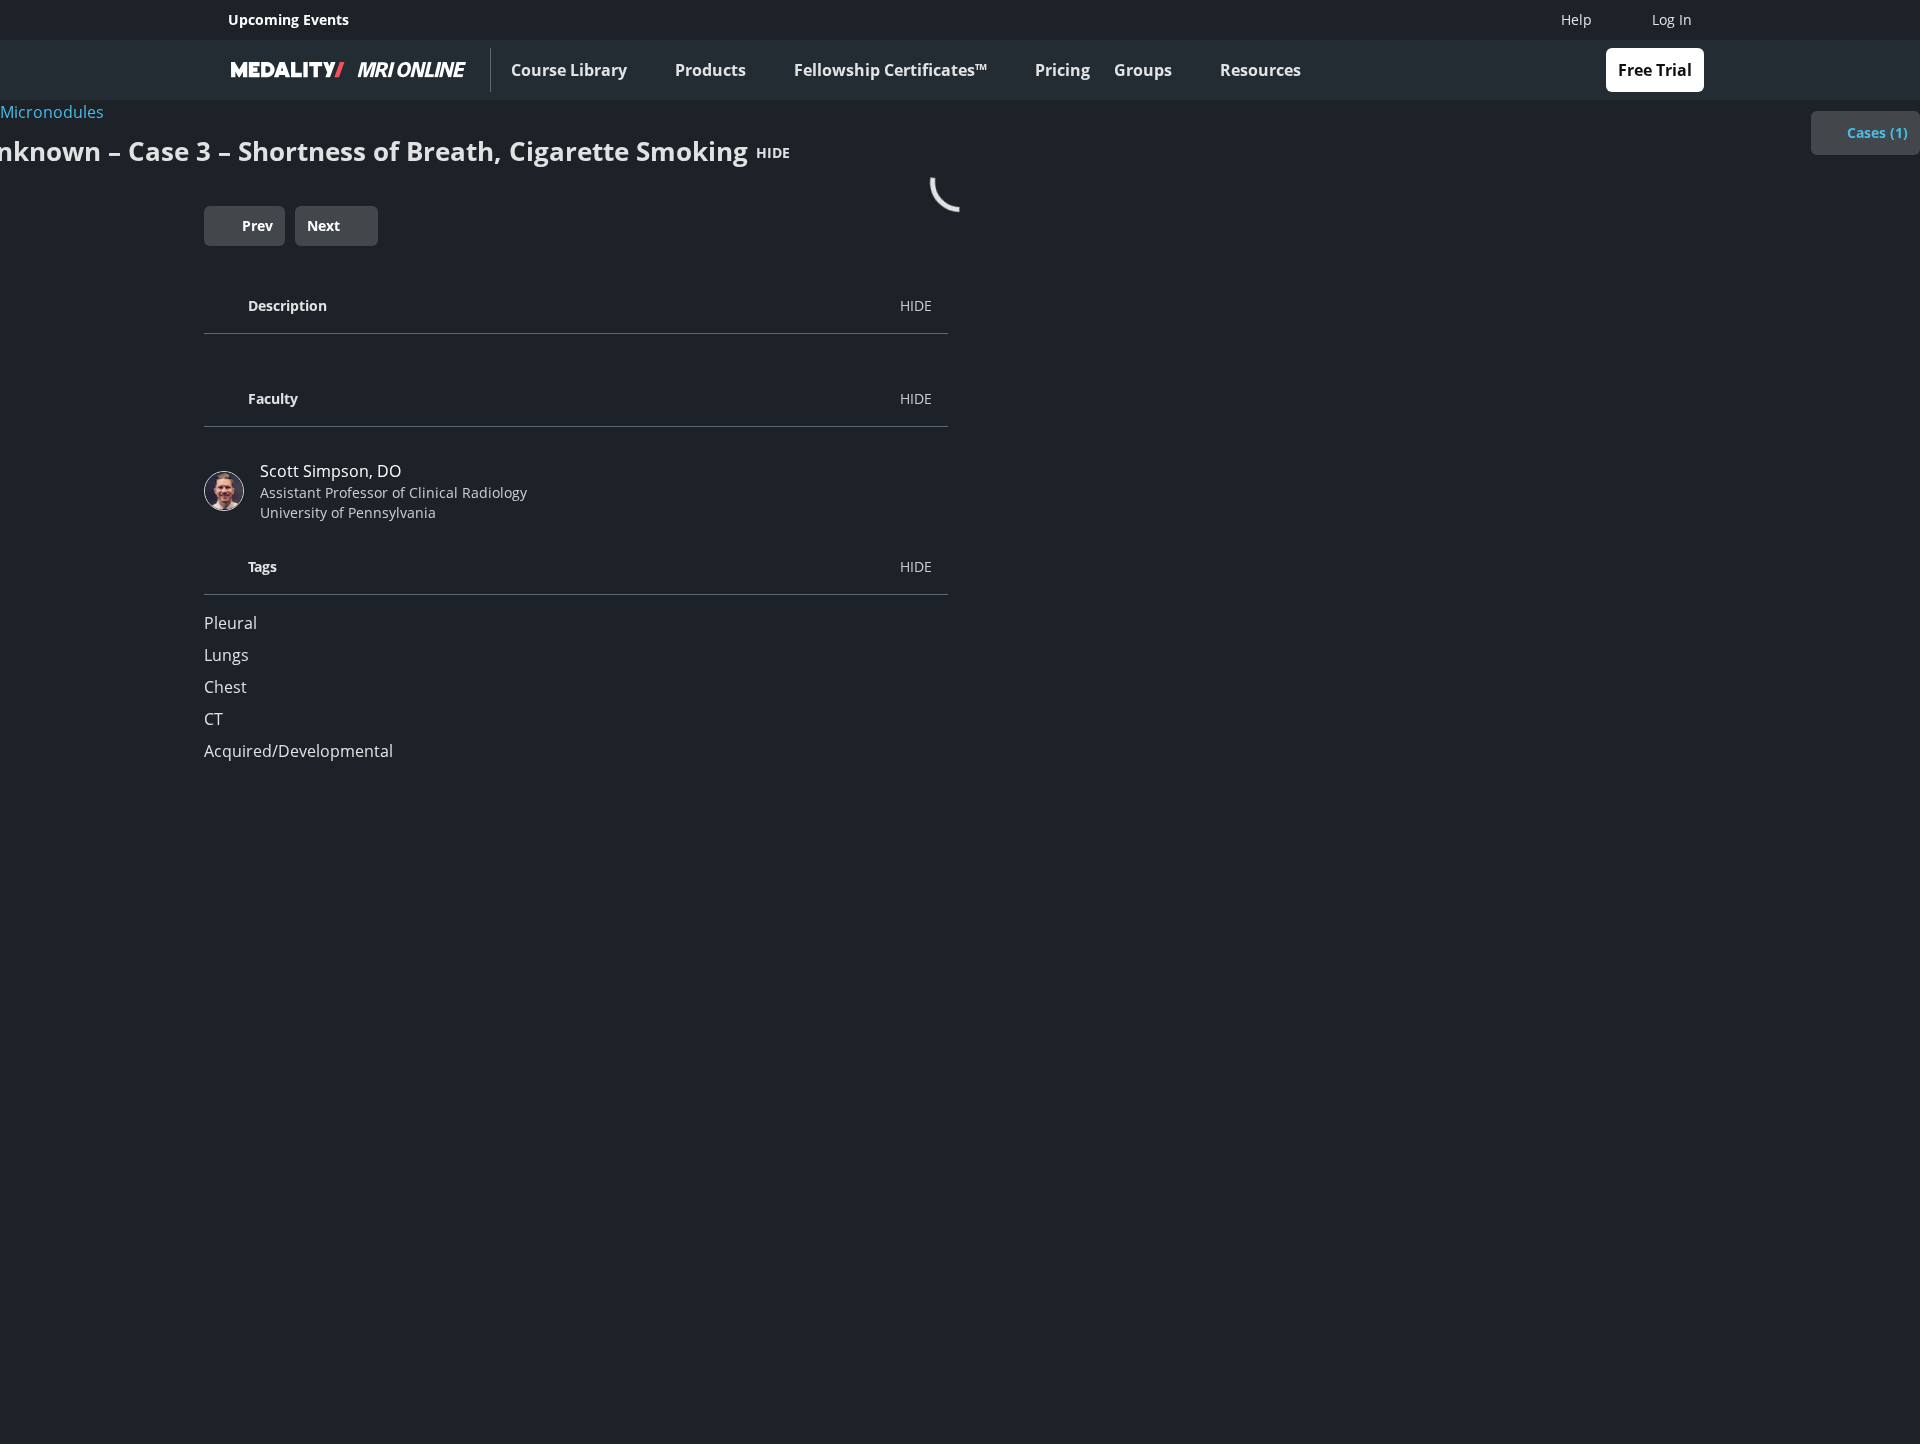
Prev (257, 225)
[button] (576, 306)
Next (323, 225)
